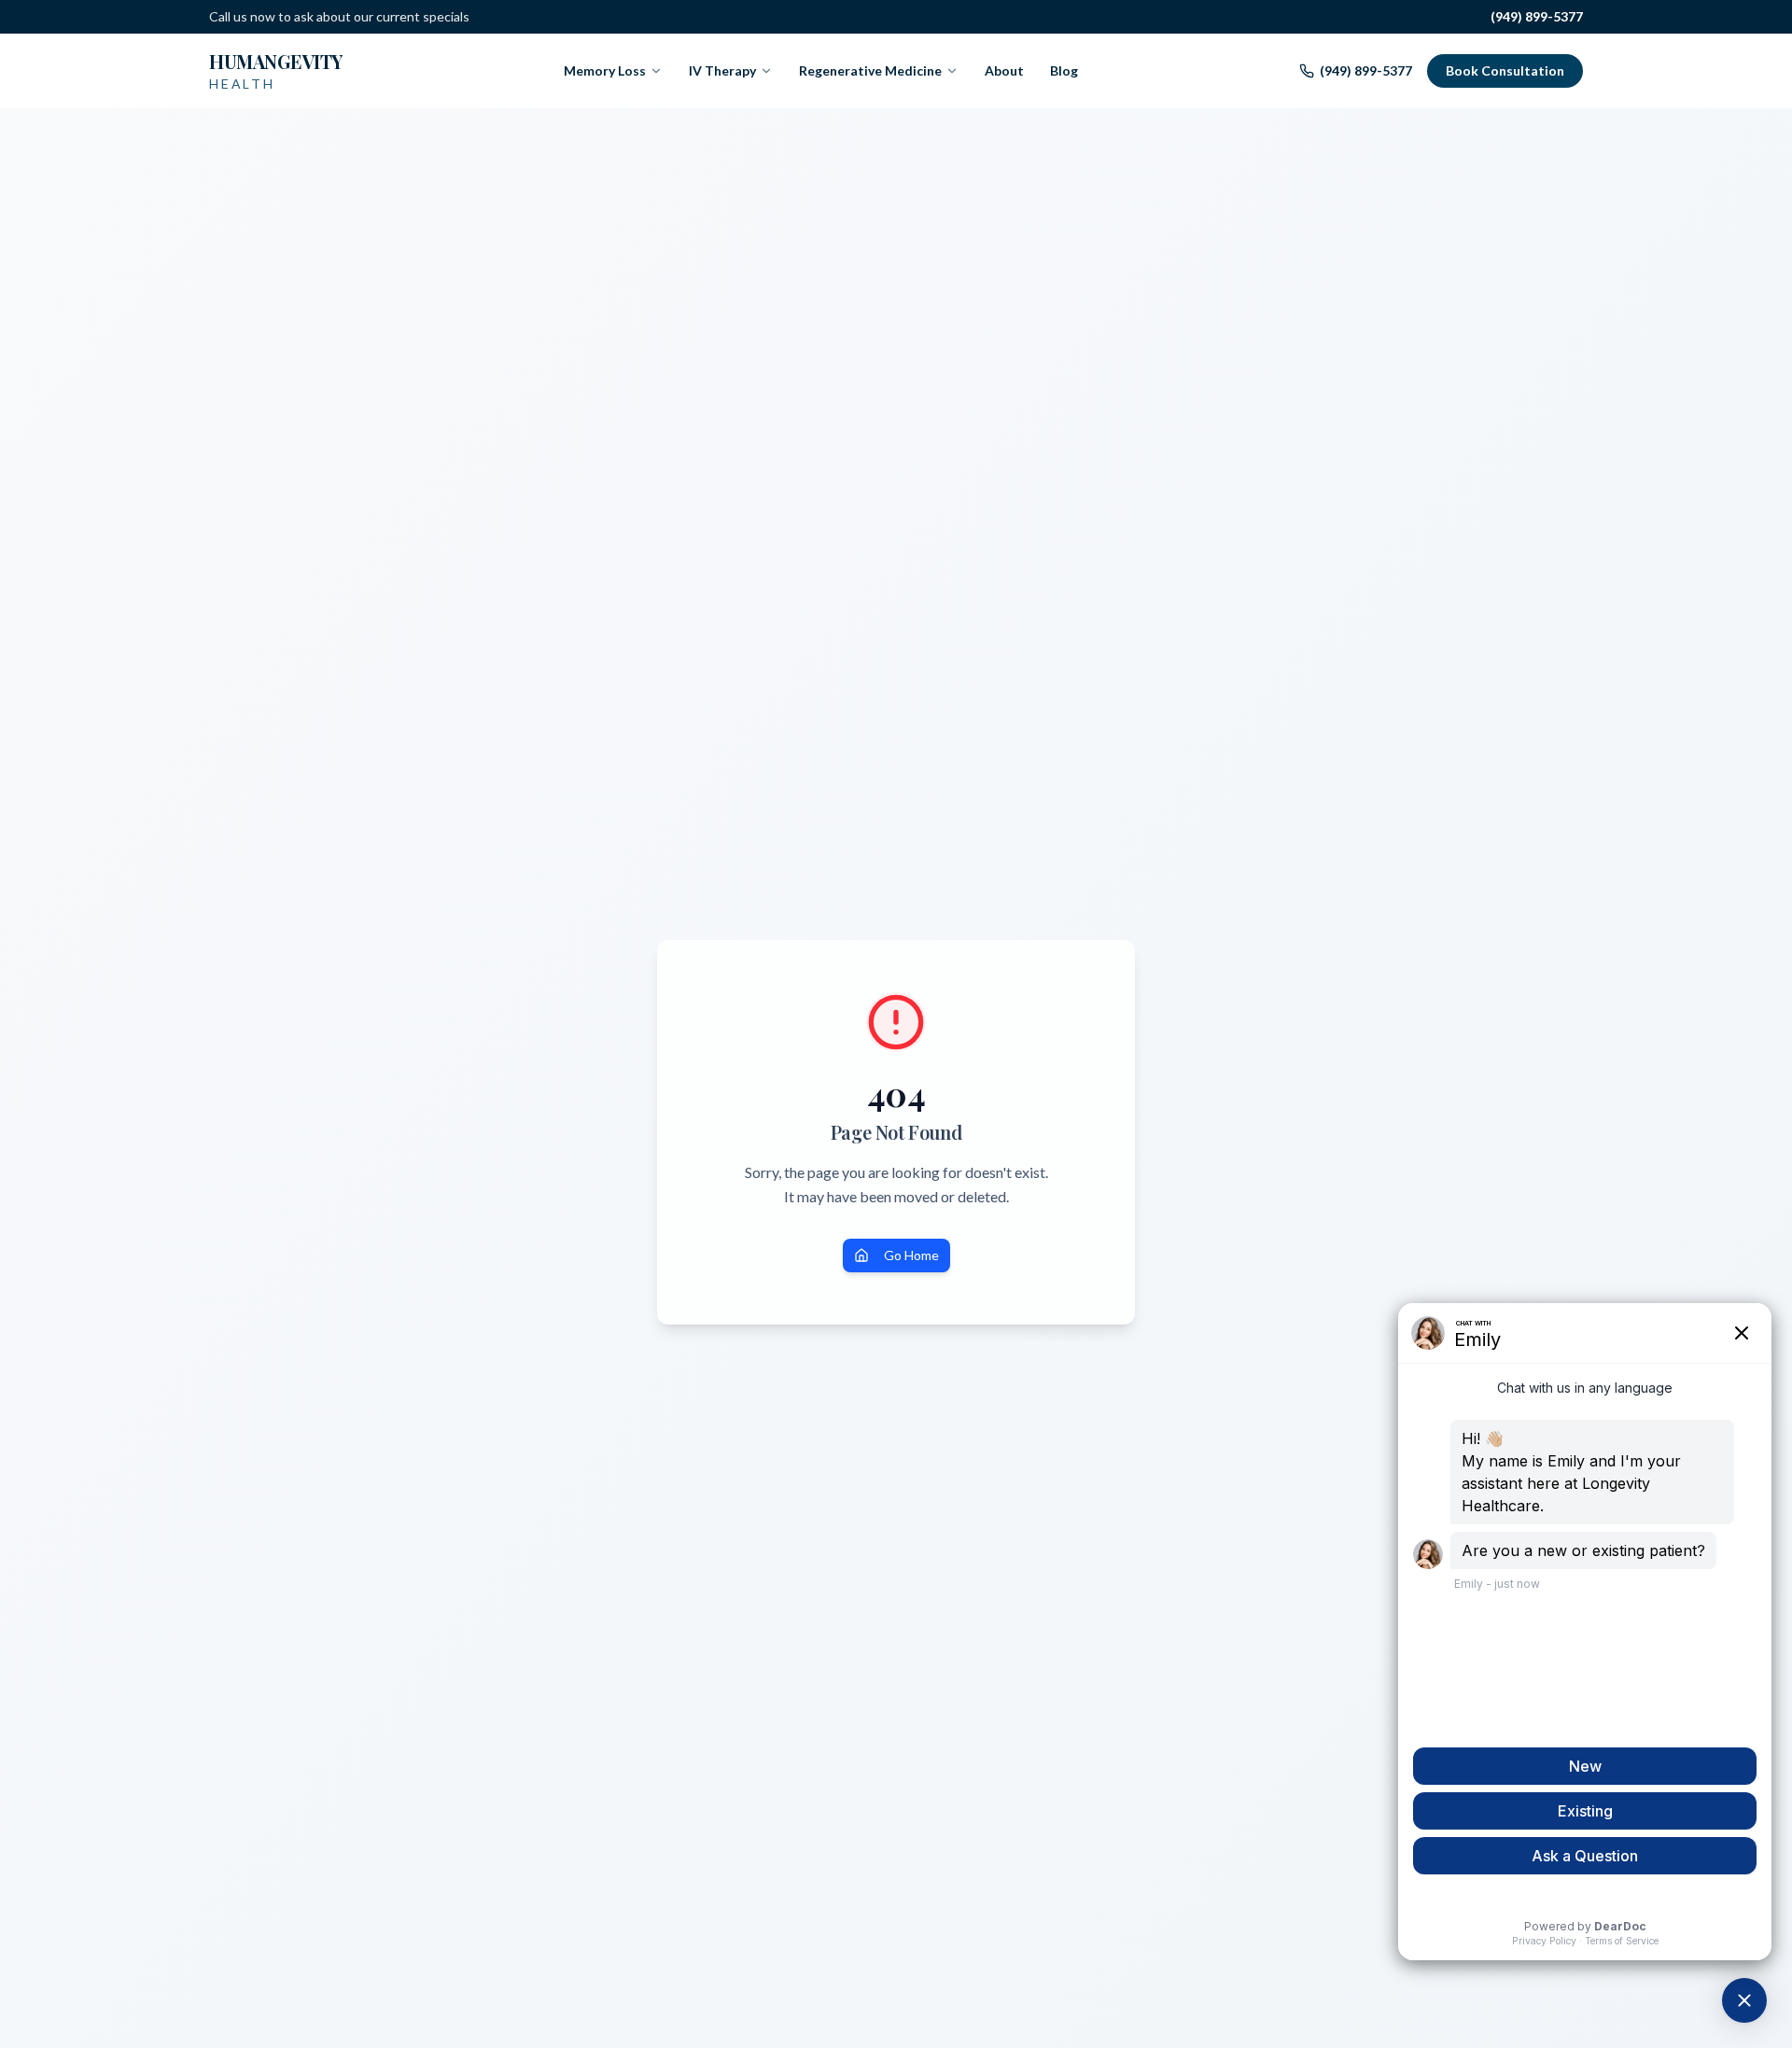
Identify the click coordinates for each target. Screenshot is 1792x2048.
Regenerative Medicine (870, 70)
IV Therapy (722, 70)
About (1004, 70)
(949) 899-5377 (1537, 16)
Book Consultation (1505, 70)
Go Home (911, 1255)
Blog (1064, 70)
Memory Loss (605, 70)
